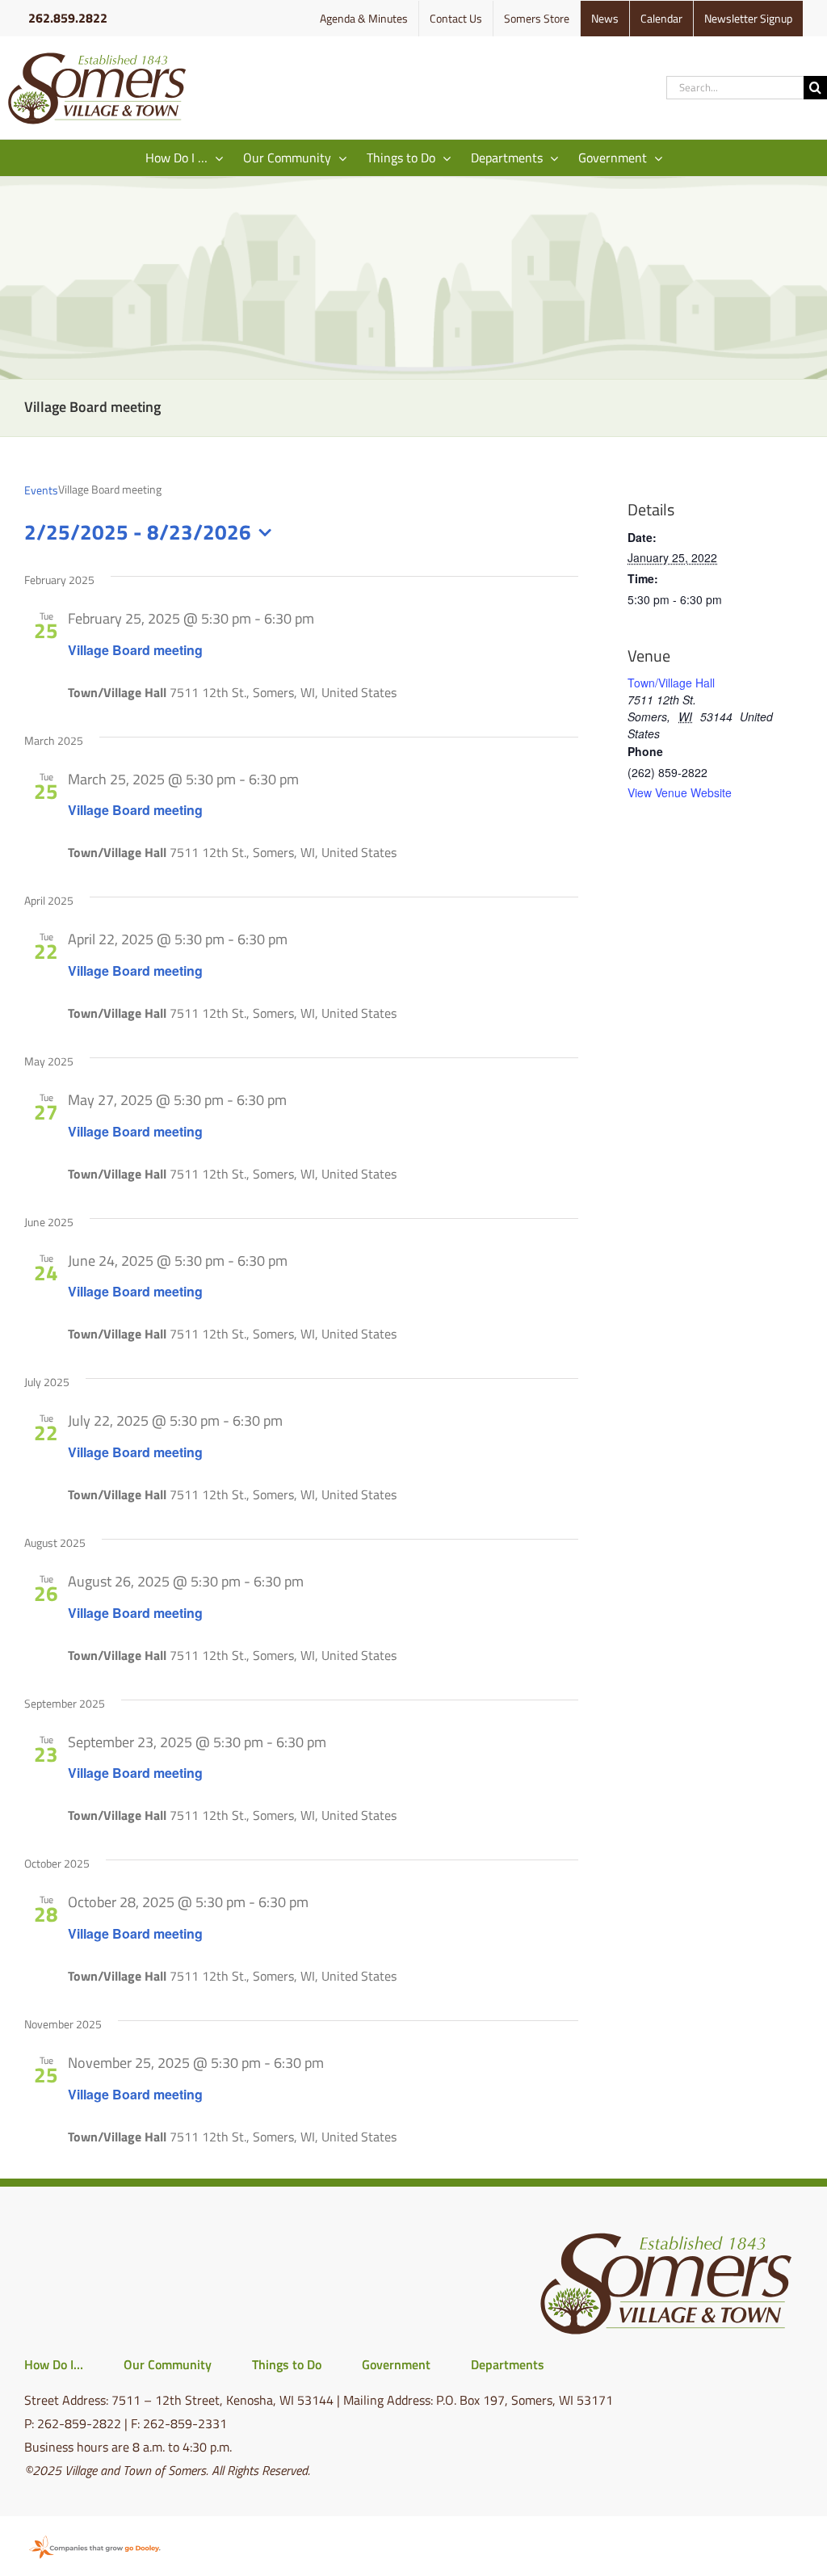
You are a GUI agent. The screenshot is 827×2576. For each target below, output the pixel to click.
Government (396, 2364)
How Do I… (54, 2364)
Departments (508, 2364)
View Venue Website (680, 792)
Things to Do (287, 2364)
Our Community (168, 2364)
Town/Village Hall (671, 683)
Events (41, 490)
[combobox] (735, 88)
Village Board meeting (135, 650)
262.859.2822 (68, 18)
